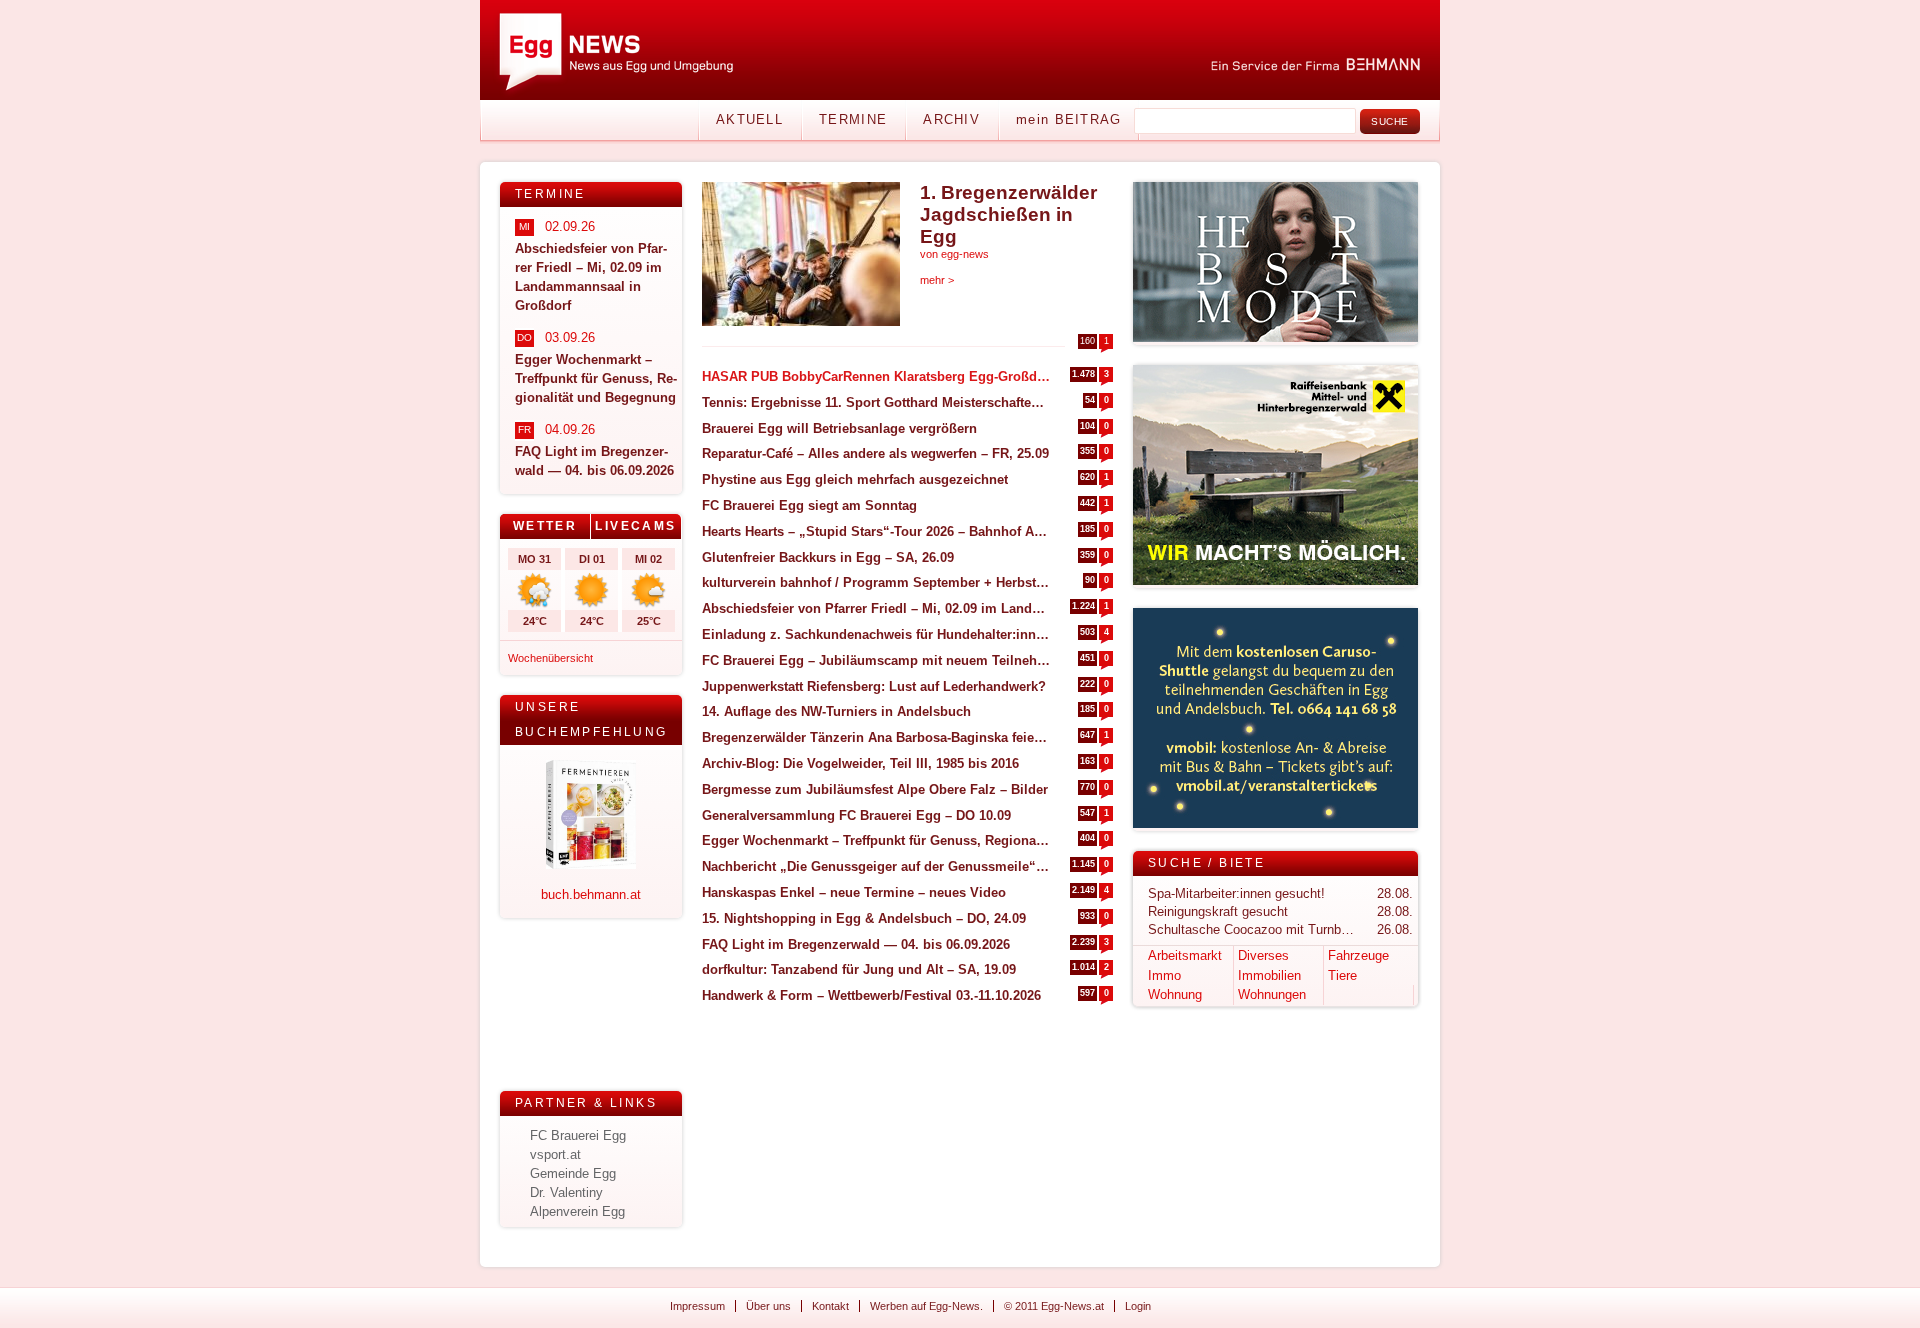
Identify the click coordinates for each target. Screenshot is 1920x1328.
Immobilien (1269, 975)
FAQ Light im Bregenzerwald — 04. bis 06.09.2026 (856, 944)
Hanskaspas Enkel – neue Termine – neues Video (854, 892)
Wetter (545, 526)
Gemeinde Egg (573, 1173)
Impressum (697, 1306)
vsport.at (555, 1154)
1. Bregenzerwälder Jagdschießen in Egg (1008, 214)
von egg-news (954, 254)
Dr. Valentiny (566, 1192)
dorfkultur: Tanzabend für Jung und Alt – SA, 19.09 (859, 969)
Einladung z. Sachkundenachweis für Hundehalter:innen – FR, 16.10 (876, 634)
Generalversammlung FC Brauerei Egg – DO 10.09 (856, 815)
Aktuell (749, 119)
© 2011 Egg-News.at (1054, 1306)
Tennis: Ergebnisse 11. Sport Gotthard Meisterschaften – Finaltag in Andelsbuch (876, 402)
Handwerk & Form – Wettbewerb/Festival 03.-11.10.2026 (871, 995)
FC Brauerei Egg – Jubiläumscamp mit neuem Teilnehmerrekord (876, 660)
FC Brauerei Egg (578, 1135)
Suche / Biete (1206, 863)
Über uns (768, 1306)
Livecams (635, 526)
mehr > (937, 280)
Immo (1164, 975)
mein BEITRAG (1069, 119)
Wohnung (1175, 994)
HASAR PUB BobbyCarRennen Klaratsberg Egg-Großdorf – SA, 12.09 (876, 376)
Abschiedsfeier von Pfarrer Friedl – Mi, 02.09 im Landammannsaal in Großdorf (876, 608)
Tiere (1342, 975)
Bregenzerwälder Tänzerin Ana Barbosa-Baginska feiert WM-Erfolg (876, 737)
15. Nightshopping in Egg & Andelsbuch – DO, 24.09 (864, 918)
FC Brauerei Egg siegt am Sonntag (809, 505)
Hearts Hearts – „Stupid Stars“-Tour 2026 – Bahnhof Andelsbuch (876, 531)
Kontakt (830, 1306)
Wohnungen (1272, 994)
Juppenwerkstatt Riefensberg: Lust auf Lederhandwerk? (874, 686)
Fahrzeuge (1358, 955)
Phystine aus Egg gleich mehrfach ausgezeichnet (855, 479)
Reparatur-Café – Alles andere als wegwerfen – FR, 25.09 (875, 453)
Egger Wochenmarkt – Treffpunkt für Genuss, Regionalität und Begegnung (876, 840)
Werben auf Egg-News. (926, 1306)
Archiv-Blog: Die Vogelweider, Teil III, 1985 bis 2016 (860, 763)
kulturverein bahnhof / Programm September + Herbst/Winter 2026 (876, 582)
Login (1138, 1306)
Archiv (951, 119)
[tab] (545, 526)
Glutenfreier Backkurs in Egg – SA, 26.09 (828, 557)
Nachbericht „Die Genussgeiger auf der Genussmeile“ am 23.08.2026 (876, 866)
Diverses (1263, 955)
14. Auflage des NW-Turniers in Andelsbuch (836, 711)
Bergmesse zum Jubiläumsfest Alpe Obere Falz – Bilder (875, 789)
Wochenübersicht (550, 658)
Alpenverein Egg (577, 1211)
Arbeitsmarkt (1185, 955)
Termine (853, 119)
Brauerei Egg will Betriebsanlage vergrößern (839, 428)
